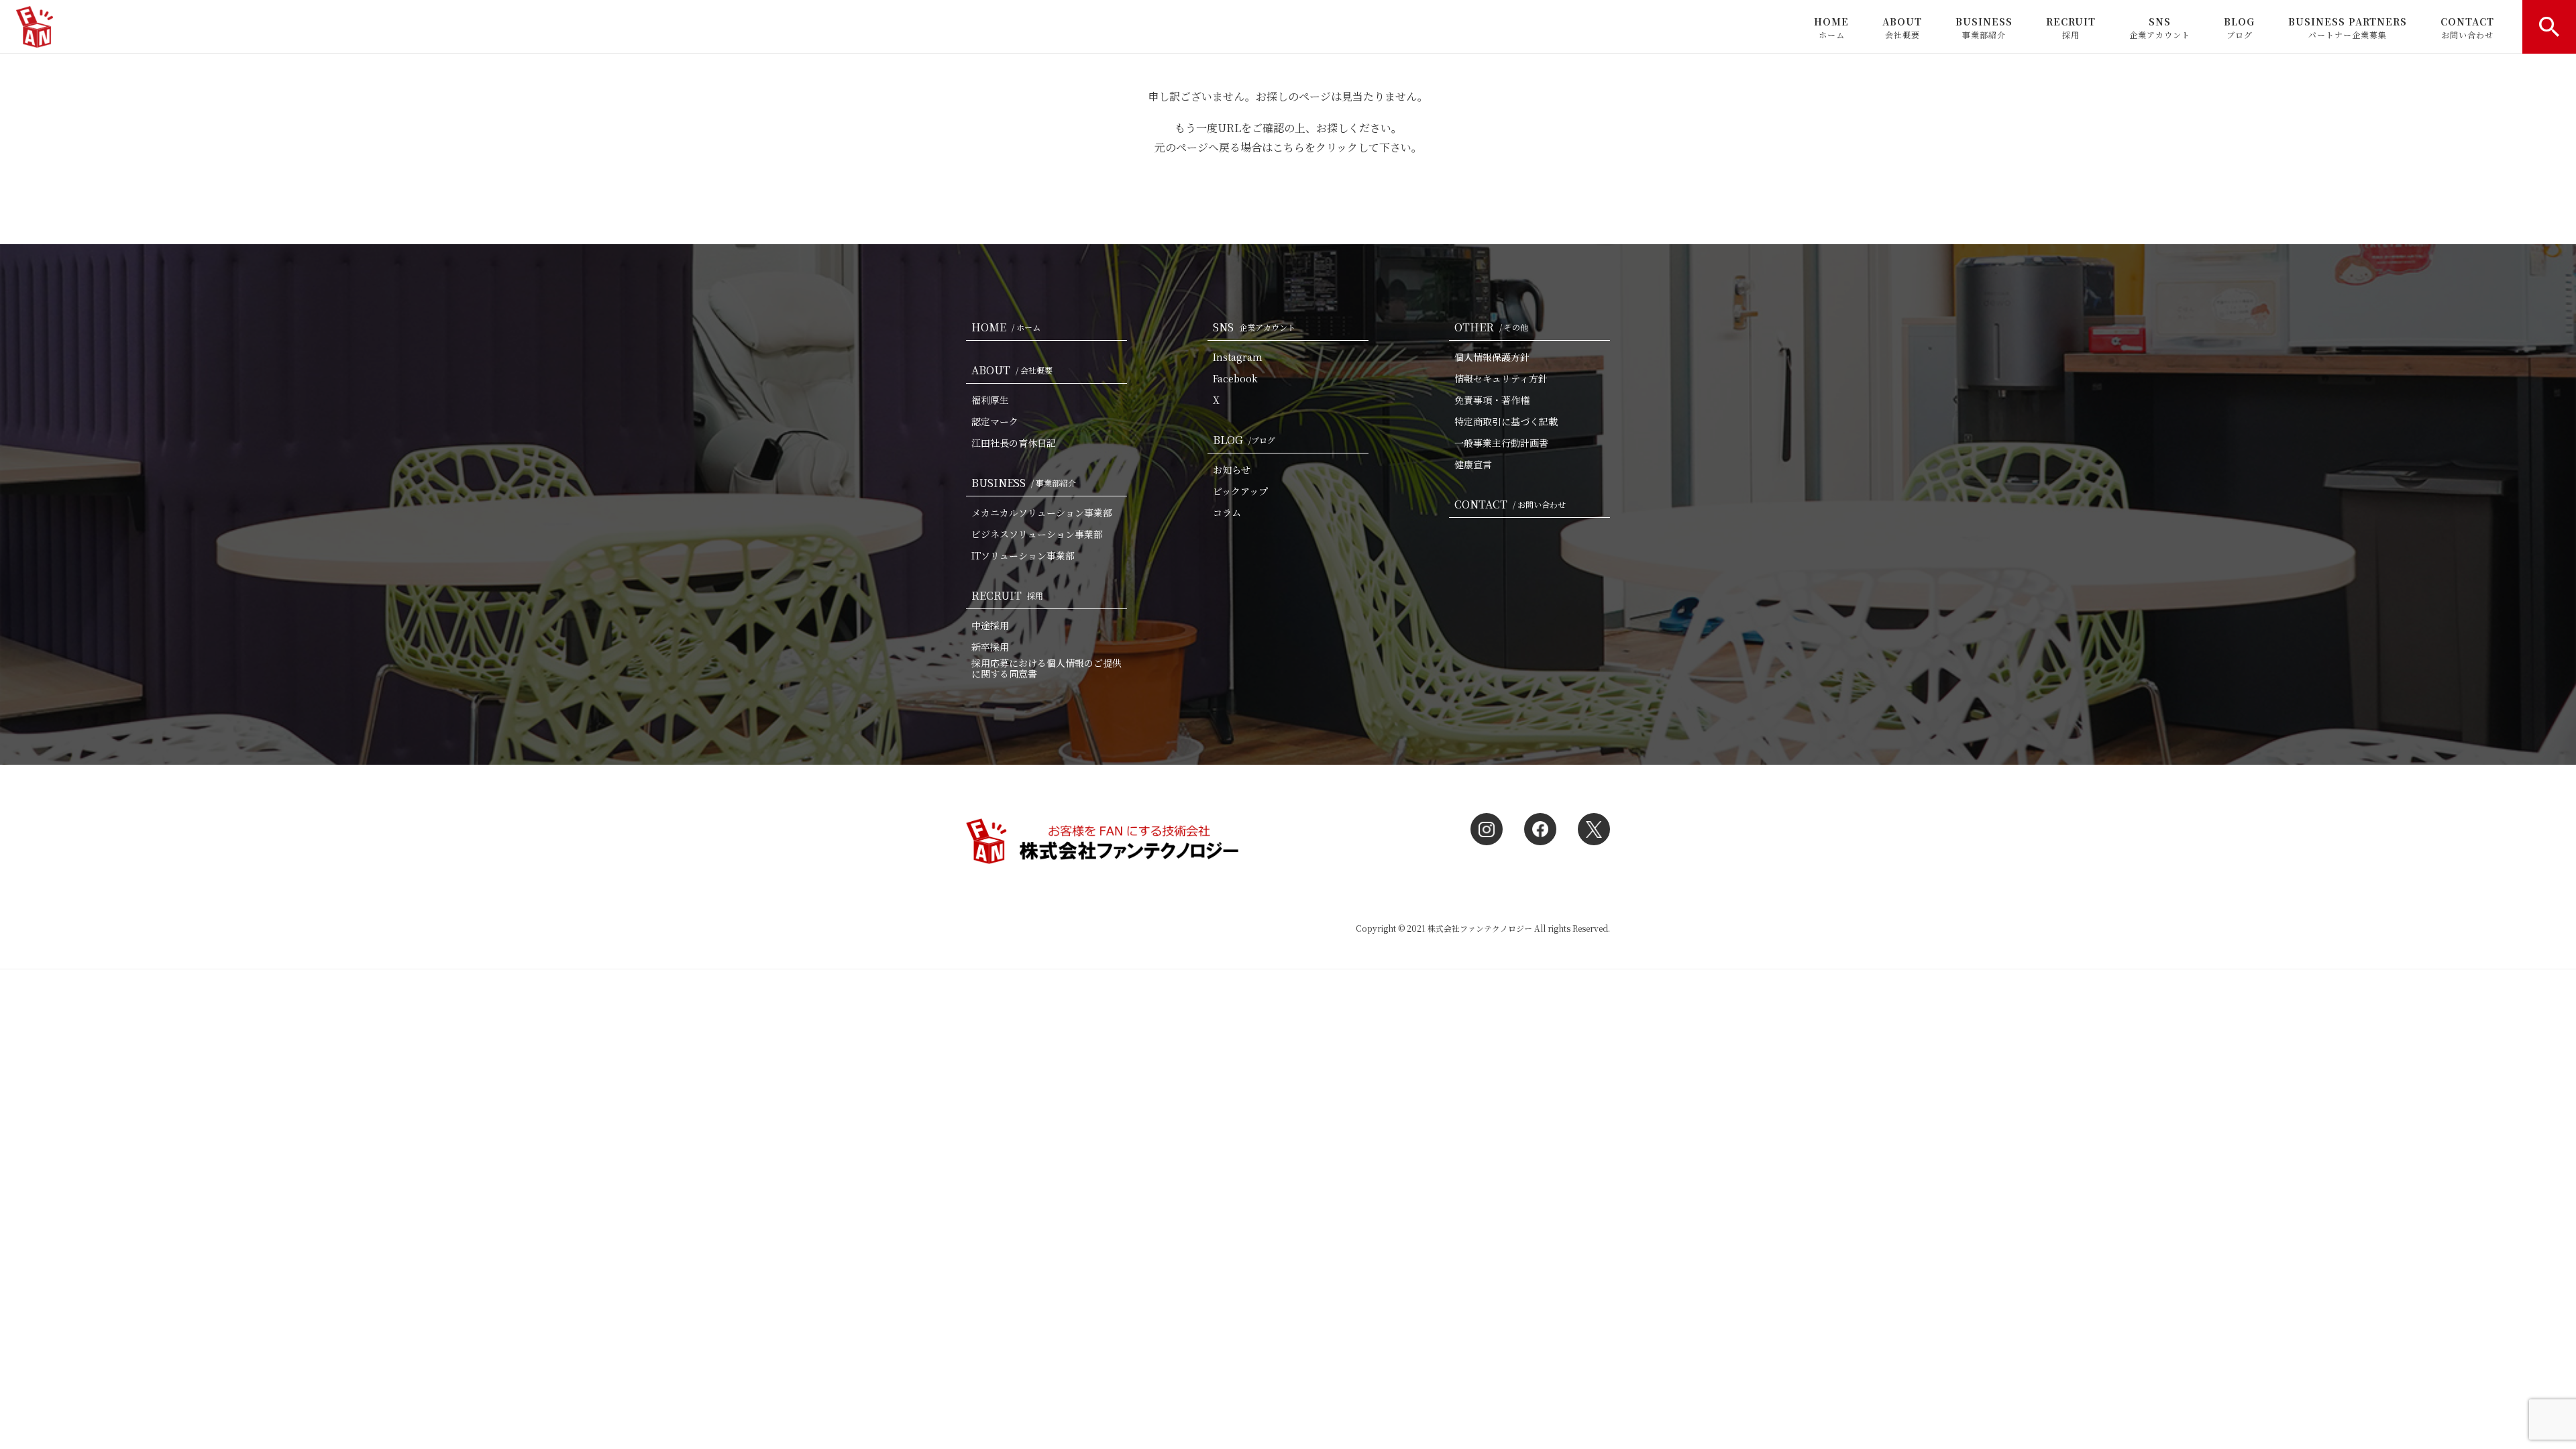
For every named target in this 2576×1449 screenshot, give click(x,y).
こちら (1289, 147)
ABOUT (1902, 28)
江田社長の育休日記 (1014, 443)
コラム (1227, 513)
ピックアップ (1240, 491)
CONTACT (2467, 28)
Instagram (1238, 357)
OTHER (1491, 327)
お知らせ (1232, 470)
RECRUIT (2071, 28)
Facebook (1235, 378)
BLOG (2239, 28)
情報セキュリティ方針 (1501, 378)
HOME (1831, 28)
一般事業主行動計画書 (1501, 443)
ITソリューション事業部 (1023, 555)
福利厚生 (990, 400)
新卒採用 (990, 647)
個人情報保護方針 (1492, 357)
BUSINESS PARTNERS (2348, 28)
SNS (2160, 28)
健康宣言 (1473, 464)
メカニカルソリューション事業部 (1042, 513)
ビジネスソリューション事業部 (1037, 534)
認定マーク (995, 421)
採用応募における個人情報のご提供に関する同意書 (1046, 668)
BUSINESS (1984, 28)
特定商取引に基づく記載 (1506, 421)
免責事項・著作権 (1492, 400)
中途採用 (990, 625)
